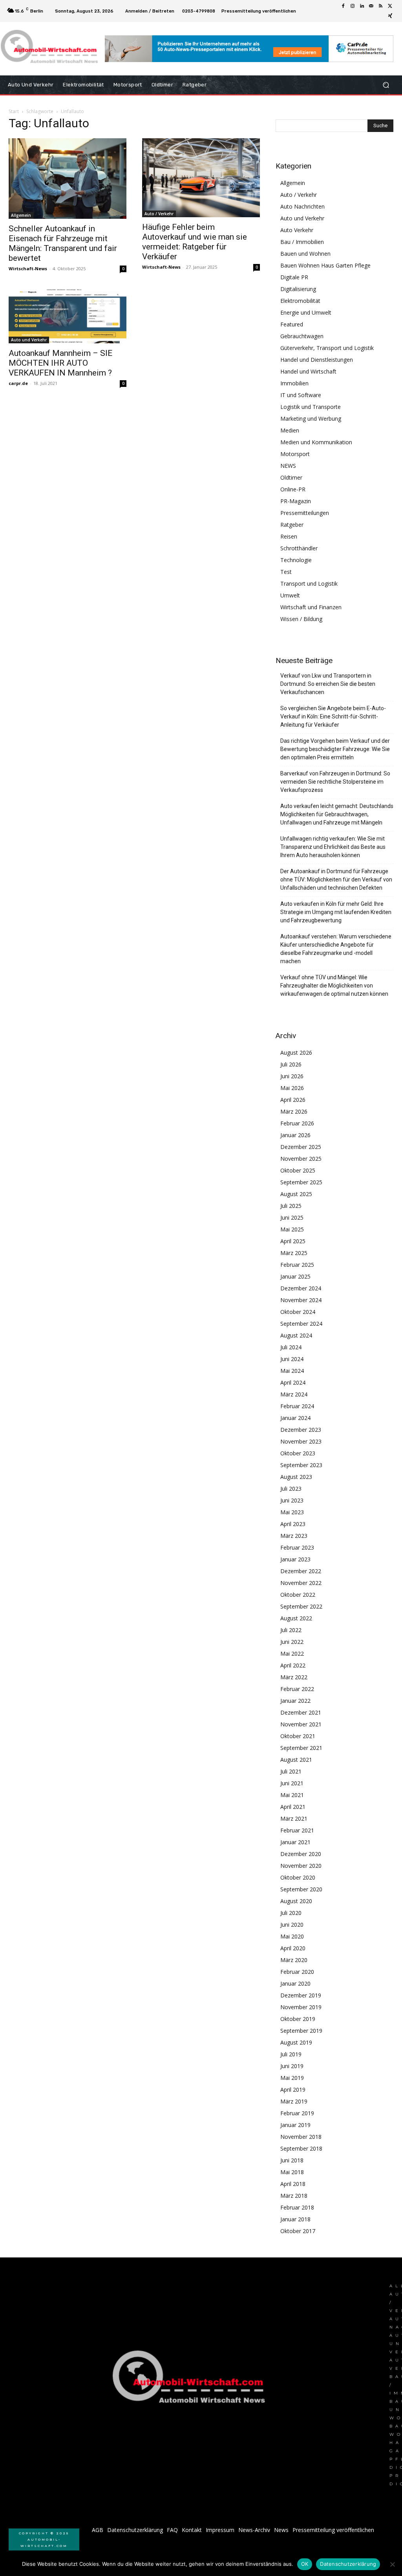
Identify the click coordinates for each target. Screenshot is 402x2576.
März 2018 (294, 2196)
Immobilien (294, 383)
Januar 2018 (295, 2219)
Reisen (289, 536)
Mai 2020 (292, 1936)
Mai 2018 (292, 2172)
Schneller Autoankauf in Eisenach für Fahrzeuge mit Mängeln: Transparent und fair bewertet (63, 243)
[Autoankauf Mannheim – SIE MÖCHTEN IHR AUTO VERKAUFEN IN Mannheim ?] (68, 316)
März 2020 (294, 1960)
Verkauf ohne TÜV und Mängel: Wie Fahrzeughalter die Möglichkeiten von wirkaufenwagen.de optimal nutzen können (334, 986)
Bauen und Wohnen (305, 254)
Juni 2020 (292, 1925)
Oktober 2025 (298, 1170)
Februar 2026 (297, 1123)
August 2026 (296, 1053)
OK (305, 2564)
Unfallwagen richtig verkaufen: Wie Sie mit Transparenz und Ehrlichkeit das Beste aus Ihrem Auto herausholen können (333, 847)
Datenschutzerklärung (348, 2564)
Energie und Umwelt (306, 312)
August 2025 (296, 1194)
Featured (292, 324)
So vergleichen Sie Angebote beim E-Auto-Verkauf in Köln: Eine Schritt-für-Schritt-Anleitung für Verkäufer (333, 716)
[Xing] (390, 16)
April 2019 (293, 2090)
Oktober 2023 (298, 1453)
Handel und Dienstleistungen (317, 360)
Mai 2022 (292, 1654)
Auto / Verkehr (159, 214)
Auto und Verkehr (29, 340)
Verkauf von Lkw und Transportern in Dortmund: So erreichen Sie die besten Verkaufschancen (328, 684)
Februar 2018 (297, 2207)
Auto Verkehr (297, 230)
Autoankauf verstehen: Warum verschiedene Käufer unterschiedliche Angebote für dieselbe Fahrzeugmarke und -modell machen (336, 949)
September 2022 (301, 1606)
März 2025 (294, 1253)
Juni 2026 (292, 1076)
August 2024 (296, 1335)
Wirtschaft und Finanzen (311, 607)
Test (286, 572)
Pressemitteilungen (305, 513)
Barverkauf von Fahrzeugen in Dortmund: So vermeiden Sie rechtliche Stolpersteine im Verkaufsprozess (335, 782)
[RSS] (381, 6)
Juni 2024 (292, 1359)
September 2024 (301, 1324)
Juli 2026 (291, 1064)
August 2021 (296, 1760)
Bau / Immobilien (302, 242)
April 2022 (293, 1665)
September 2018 (301, 2148)
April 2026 (293, 1100)
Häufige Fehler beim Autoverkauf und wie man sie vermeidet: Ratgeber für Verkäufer (195, 242)
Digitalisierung (298, 289)
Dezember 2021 (301, 1712)
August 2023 (296, 1477)
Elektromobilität (300, 301)
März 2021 (294, 1818)
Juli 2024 (291, 1347)
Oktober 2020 (298, 1877)
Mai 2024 (292, 1371)
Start (14, 111)
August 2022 (296, 1618)
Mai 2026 (292, 1088)
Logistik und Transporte (311, 407)
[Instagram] (353, 6)
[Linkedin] (362, 6)
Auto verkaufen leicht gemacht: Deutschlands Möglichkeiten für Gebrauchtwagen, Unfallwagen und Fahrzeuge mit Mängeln (337, 814)
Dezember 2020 (301, 1854)
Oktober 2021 (298, 1736)
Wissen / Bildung (301, 619)
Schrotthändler (299, 548)
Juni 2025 (292, 1217)
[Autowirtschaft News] (51, 49)
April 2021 (293, 1807)
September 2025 (301, 1182)
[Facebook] (343, 6)
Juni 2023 (292, 1500)
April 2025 (293, 1241)
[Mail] (371, 6)
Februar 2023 (297, 1547)
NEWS (288, 466)
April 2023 (293, 1524)
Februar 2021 (297, 1830)
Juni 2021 (292, 1783)
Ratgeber (292, 525)
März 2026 (294, 1111)
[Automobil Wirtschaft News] (191, 2380)
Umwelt (290, 595)
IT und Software (301, 395)
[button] (386, 85)
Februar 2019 (297, 2113)
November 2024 (301, 1300)
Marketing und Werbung (311, 419)
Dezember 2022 (301, 1571)
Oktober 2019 (298, 2019)
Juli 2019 (291, 2054)
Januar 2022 (295, 1701)
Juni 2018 (292, 2160)
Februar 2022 (297, 1689)
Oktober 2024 (298, 1312)
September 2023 (301, 1465)
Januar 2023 (295, 1559)
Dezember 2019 (301, 1995)
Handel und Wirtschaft (308, 371)
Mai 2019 (292, 2078)
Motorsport (295, 454)
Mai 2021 (292, 1795)
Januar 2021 (295, 1842)
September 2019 (301, 2031)
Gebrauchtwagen (302, 336)
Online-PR (293, 489)
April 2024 (293, 1382)
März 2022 (294, 1677)
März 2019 (294, 2101)
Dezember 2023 (301, 1430)
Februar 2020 (297, 1972)
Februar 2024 (297, 1406)
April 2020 (293, 1948)
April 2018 (293, 2184)
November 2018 (301, 2137)
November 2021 (301, 1724)
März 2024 (294, 1394)
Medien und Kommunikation (316, 442)
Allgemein (21, 215)
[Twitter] (390, 6)
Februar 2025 (297, 1265)
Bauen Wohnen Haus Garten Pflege (325, 265)
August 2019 (296, 2042)
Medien (290, 430)
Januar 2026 (295, 1135)
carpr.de (18, 383)
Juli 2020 (291, 1913)
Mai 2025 (292, 1229)
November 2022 (301, 1583)
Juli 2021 (291, 1771)
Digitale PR (294, 277)
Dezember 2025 (301, 1147)
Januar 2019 (295, 2125)
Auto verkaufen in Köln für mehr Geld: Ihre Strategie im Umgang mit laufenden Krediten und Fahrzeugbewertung (336, 912)
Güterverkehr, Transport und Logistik (327, 348)
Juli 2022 (291, 1630)
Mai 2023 (292, 1512)
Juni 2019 (292, 2066)
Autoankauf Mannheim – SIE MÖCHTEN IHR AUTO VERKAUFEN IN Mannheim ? (60, 363)
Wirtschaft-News (28, 268)
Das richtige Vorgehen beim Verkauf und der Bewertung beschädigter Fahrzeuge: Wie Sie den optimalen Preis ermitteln (335, 749)
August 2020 (296, 1901)
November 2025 (301, 1159)
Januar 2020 (295, 1983)
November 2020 (301, 1866)
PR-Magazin (296, 501)
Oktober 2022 (298, 1595)
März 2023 (294, 1536)
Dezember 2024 (301, 1288)
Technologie (296, 560)
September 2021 (301, 1748)
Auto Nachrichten (302, 206)
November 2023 (301, 1441)
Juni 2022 (292, 1642)
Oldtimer (291, 477)
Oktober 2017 (298, 2231)
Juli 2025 (291, 1206)
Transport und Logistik (309, 584)
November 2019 (301, 2007)
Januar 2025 (295, 1276)
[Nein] (392, 2564)
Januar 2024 (295, 1418)
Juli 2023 (291, 1489)
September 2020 (301, 1889)
